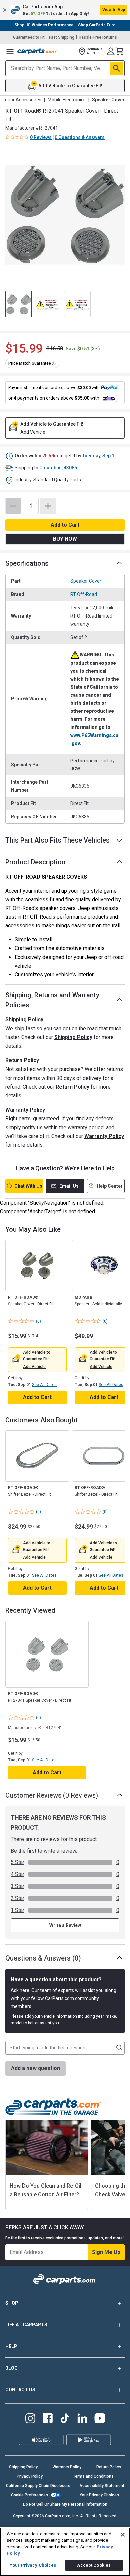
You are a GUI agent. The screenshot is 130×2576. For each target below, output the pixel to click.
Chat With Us (28, 1186)
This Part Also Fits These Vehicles (57, 840)
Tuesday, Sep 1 (98, 456)
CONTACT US (20, 2390)
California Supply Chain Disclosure (38, 2486)
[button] (65, 10)
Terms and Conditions (93, 2476)
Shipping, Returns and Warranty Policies (52, 1000)
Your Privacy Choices (99, 2495)
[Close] (123, 2535)
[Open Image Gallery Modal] (65, 215)
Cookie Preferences (29, 2495)
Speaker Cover (86, 581)
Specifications (27, 563)
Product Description (35, 862)
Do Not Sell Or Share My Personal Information (65, 2504)
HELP (11, 2346)
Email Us (69, 1186)
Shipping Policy (73, 1037)
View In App (114, 10)
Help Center (110, 1186)
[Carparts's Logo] (37, 51)
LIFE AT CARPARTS (26, 2325)
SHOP (12, 2303)
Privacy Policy (30, 2476)
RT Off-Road (84, 594)
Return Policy (72, 1087)
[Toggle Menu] (10, 51)
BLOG (11, 2368)
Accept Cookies (94, 2565)
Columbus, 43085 (58, 468)
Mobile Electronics (67, 100)
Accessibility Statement (102, 2486)
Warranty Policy (104, 1136)
